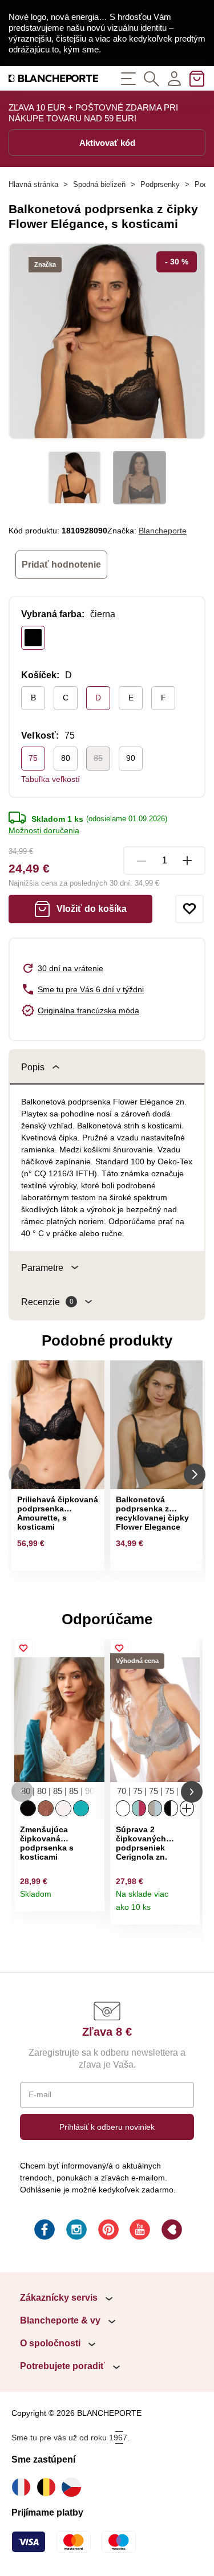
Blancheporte (163, 531)
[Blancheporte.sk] (54, 78)
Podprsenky (160, 184)
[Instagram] (75, 2231)
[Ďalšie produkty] (195, 1474)
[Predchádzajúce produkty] (19, 1474)
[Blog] (171, 2231)
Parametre (42, 1268)
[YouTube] (139, 2231)
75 (33, 758)
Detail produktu (92, 1899)
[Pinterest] (107, 2231)
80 (66, 758)
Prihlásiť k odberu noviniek (107, 2127)
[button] (22, 1792)
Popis (33, 1067)
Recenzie (47, 1302)
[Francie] (24, 2487)
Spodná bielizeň (99, 184)
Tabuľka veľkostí (51, 779)
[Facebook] (43, 2231)
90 (131, 758)
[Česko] (74, 2487)
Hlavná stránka (33, 184)
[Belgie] (49, 2487)
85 (98, 758)
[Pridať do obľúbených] (189, 909)
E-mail (40, 2094)
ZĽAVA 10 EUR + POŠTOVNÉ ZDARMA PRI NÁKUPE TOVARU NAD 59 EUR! (93, 113)
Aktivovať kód (107, 143)
